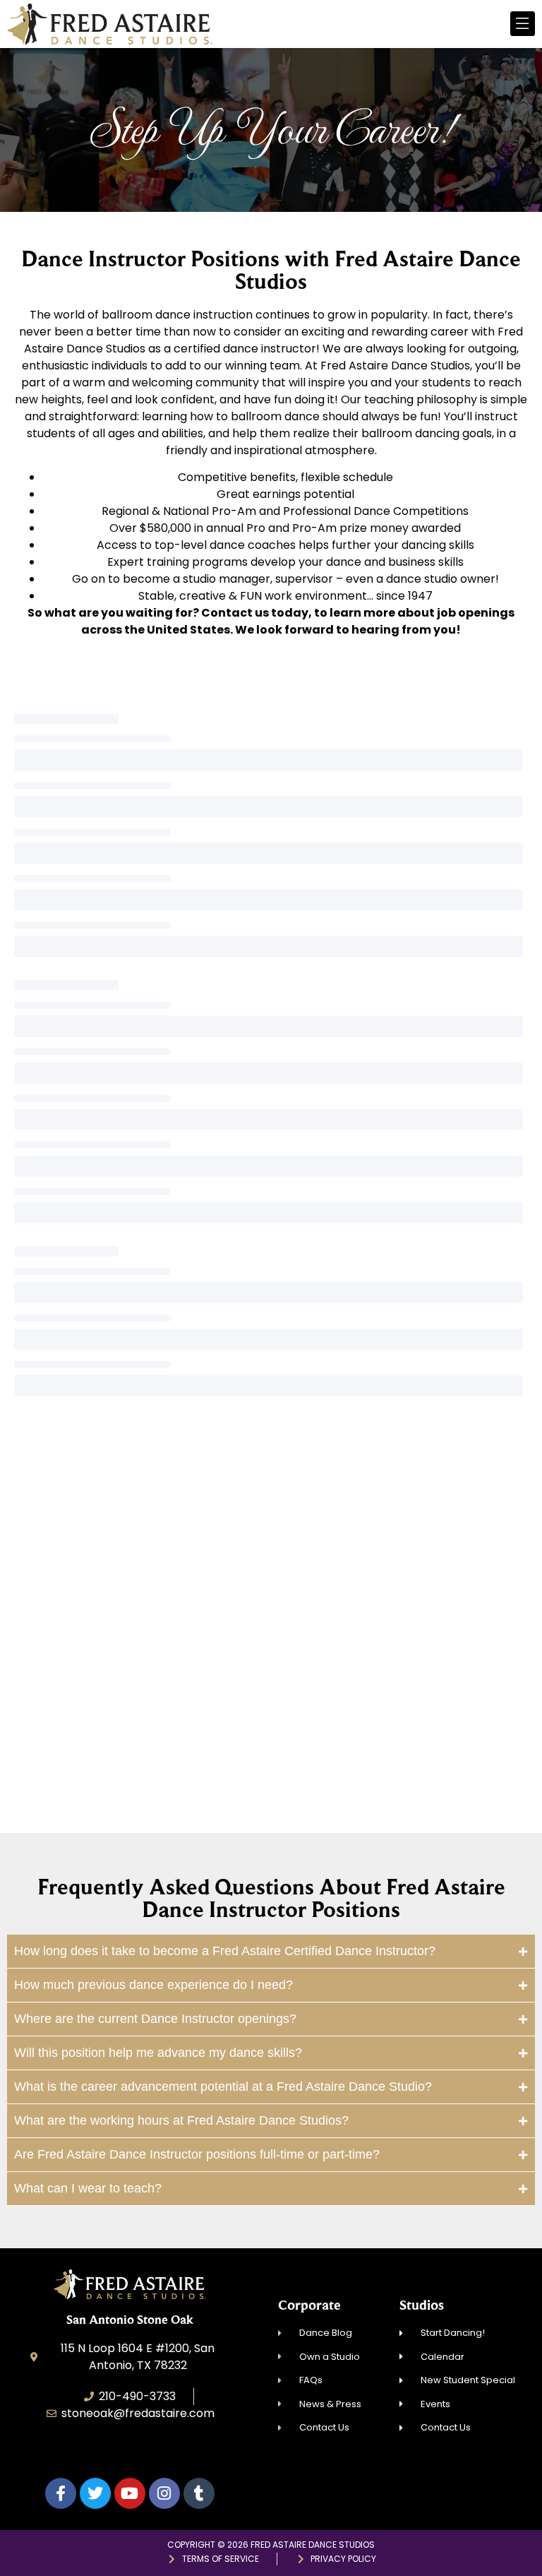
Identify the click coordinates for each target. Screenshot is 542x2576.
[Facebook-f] (61, 2493)
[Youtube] (130, 2493)
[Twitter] (95, 2493)
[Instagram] (164, 2493)
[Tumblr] (199, 2493)
